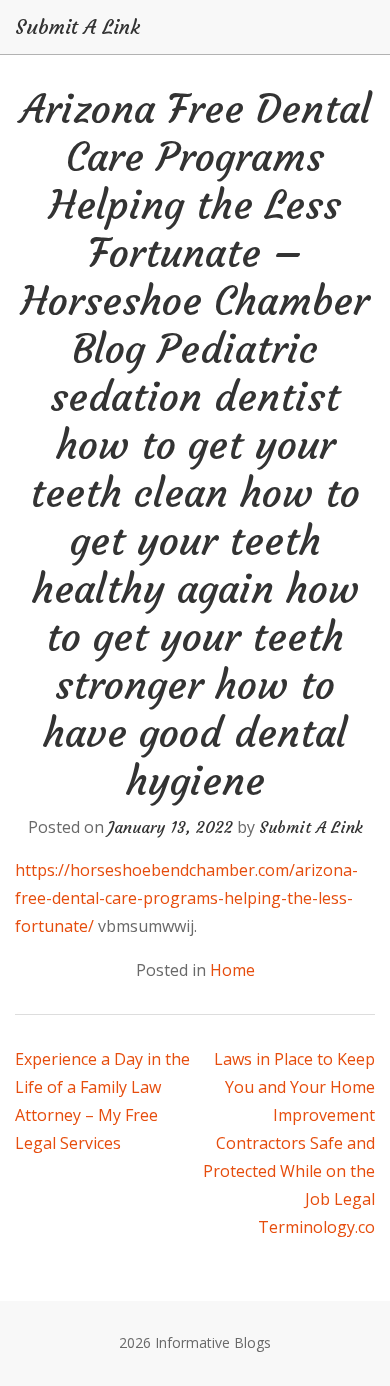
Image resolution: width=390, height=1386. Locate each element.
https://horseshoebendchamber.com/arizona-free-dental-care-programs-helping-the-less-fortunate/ (186, 898)
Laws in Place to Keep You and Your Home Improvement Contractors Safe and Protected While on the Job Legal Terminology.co (289, 1143)
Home (232, 970)
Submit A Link (77, 27)
